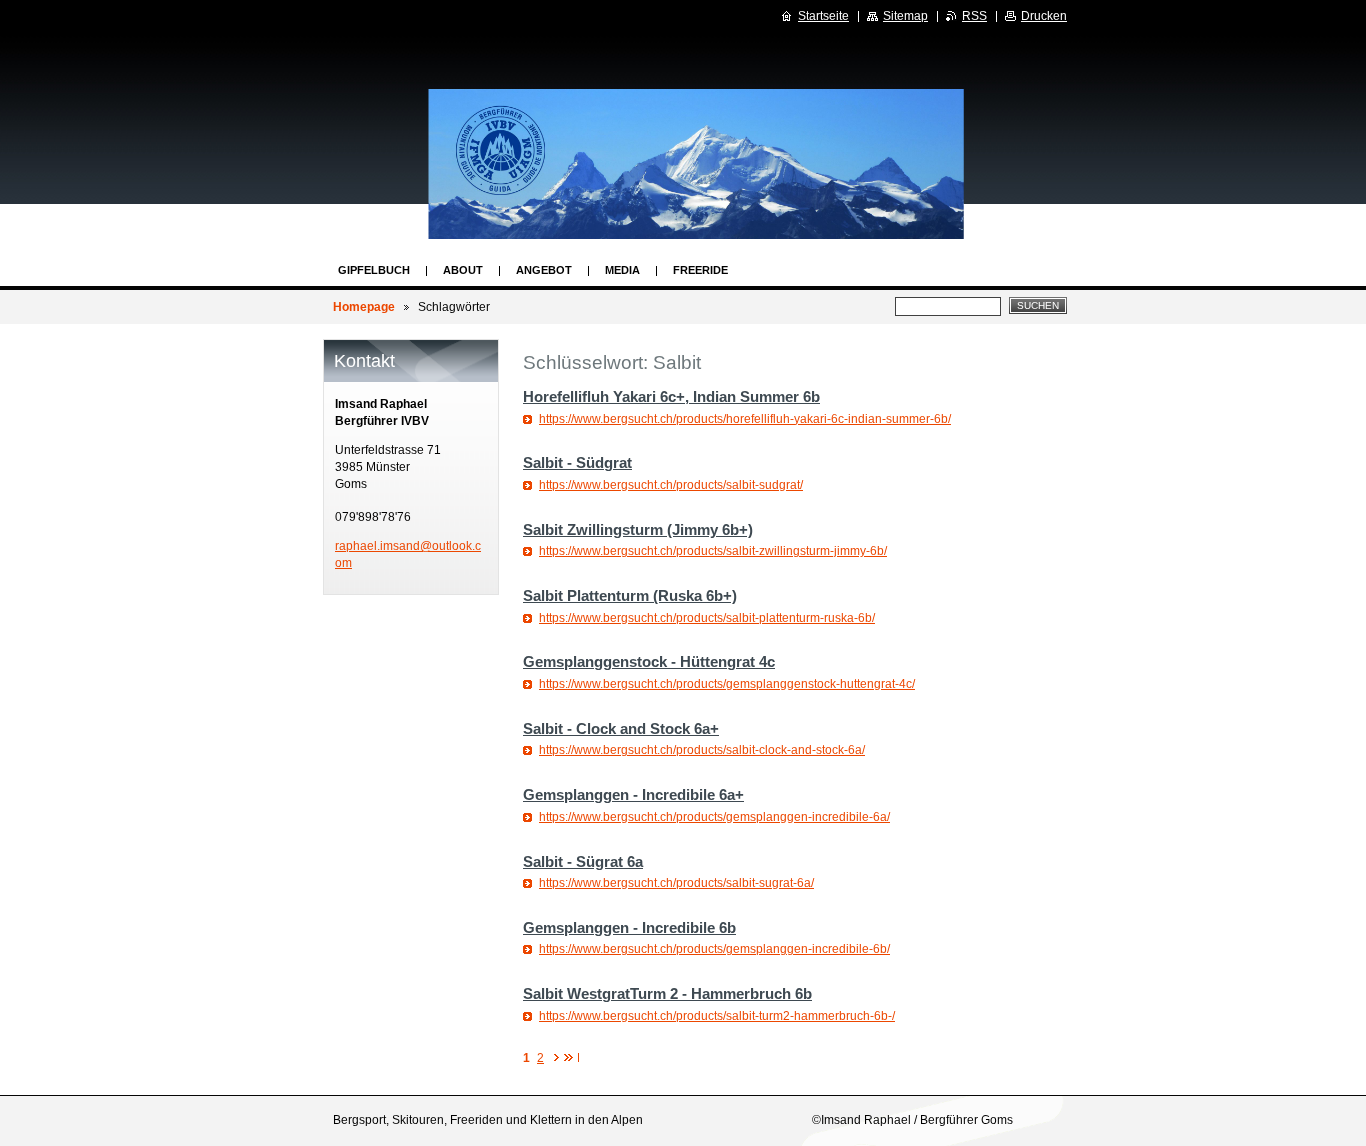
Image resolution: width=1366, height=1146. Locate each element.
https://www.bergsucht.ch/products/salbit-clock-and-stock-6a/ (702, 750)
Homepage (364, 307)
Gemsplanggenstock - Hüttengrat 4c (649, 661)
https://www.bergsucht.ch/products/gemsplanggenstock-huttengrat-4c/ (727, 684)
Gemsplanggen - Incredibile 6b (629, 927)
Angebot (544, 270)
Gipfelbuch (374, 270)
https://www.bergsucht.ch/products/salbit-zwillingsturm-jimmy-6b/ (713, 551)
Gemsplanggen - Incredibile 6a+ (633, 794)
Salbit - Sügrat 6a (583, 861)
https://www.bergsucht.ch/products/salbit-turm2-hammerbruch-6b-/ (717, 1016)
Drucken (1044, 16)
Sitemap (905, 16)
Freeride (700, 270)
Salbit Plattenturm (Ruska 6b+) (630, 595)
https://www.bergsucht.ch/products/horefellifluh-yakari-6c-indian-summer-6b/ (745, 419)
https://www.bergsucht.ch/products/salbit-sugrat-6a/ (676, 883)
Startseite (823, 16)
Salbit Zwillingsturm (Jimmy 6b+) (638, 529)
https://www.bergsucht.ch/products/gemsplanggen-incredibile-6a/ (714, 817)
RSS (974, 16)
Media (622, 270)
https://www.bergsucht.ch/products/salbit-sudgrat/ (671, 485)
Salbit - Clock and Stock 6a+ (621, 728)
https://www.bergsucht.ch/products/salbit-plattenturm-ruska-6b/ (707, 618)
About (463, 270)
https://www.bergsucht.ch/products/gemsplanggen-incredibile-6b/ (714, 949)
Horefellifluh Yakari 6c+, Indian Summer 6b (671, 396)
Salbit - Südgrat (577, 462)
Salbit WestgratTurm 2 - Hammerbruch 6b (667, 993)
